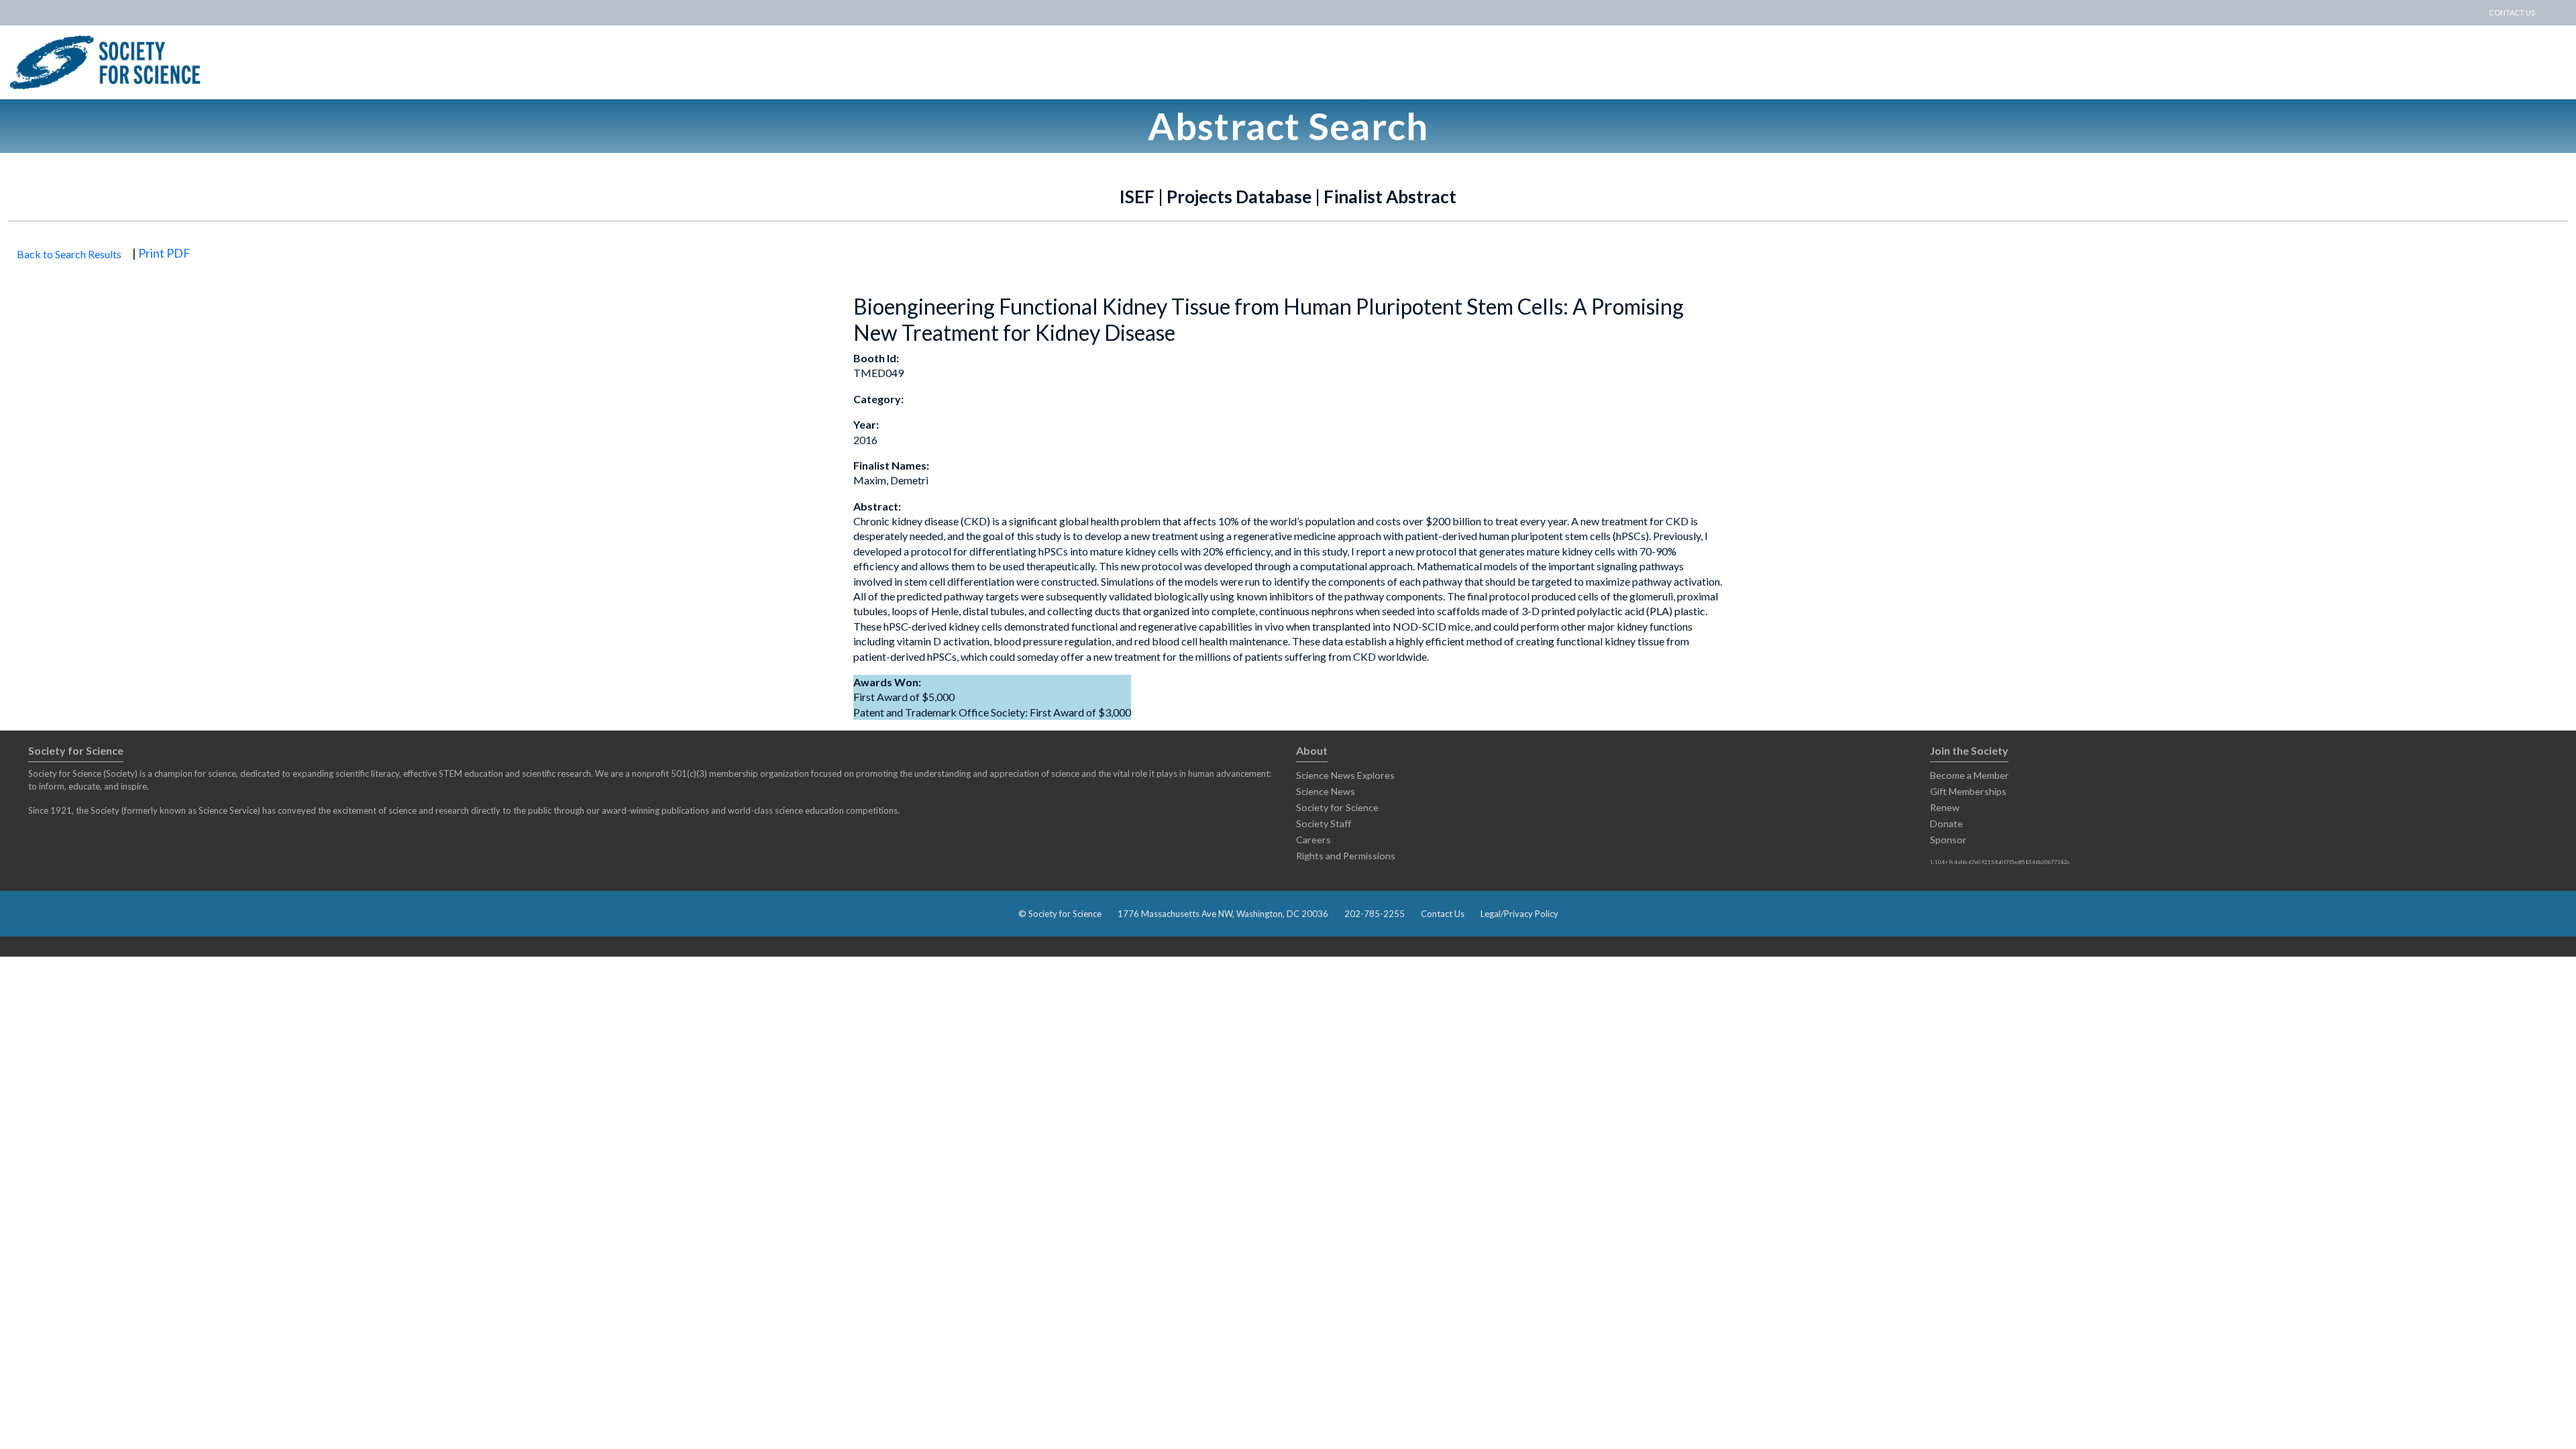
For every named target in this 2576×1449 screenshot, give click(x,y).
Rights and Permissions (1346, 856)
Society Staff (1324, 823)
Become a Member (1970, 775)
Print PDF (164, 253)
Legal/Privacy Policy (1519, 914)
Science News (1326, 791)
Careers (1313, 840)
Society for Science (1337, 807)
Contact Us (1443, 914)
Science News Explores (1345, 775)
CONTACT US (2512, 12)
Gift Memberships (1968, 791)
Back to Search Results (69, 254)
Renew (1945, 807)
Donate (1946, 823)
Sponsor (1948, 840)
